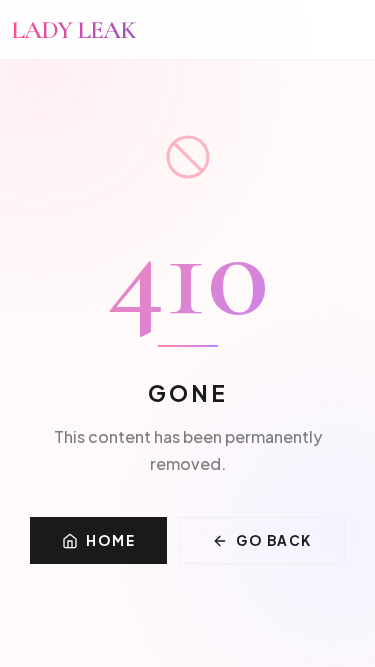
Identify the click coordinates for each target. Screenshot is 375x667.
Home (110, 540)
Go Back (274, 540)
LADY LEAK (73, 29)
